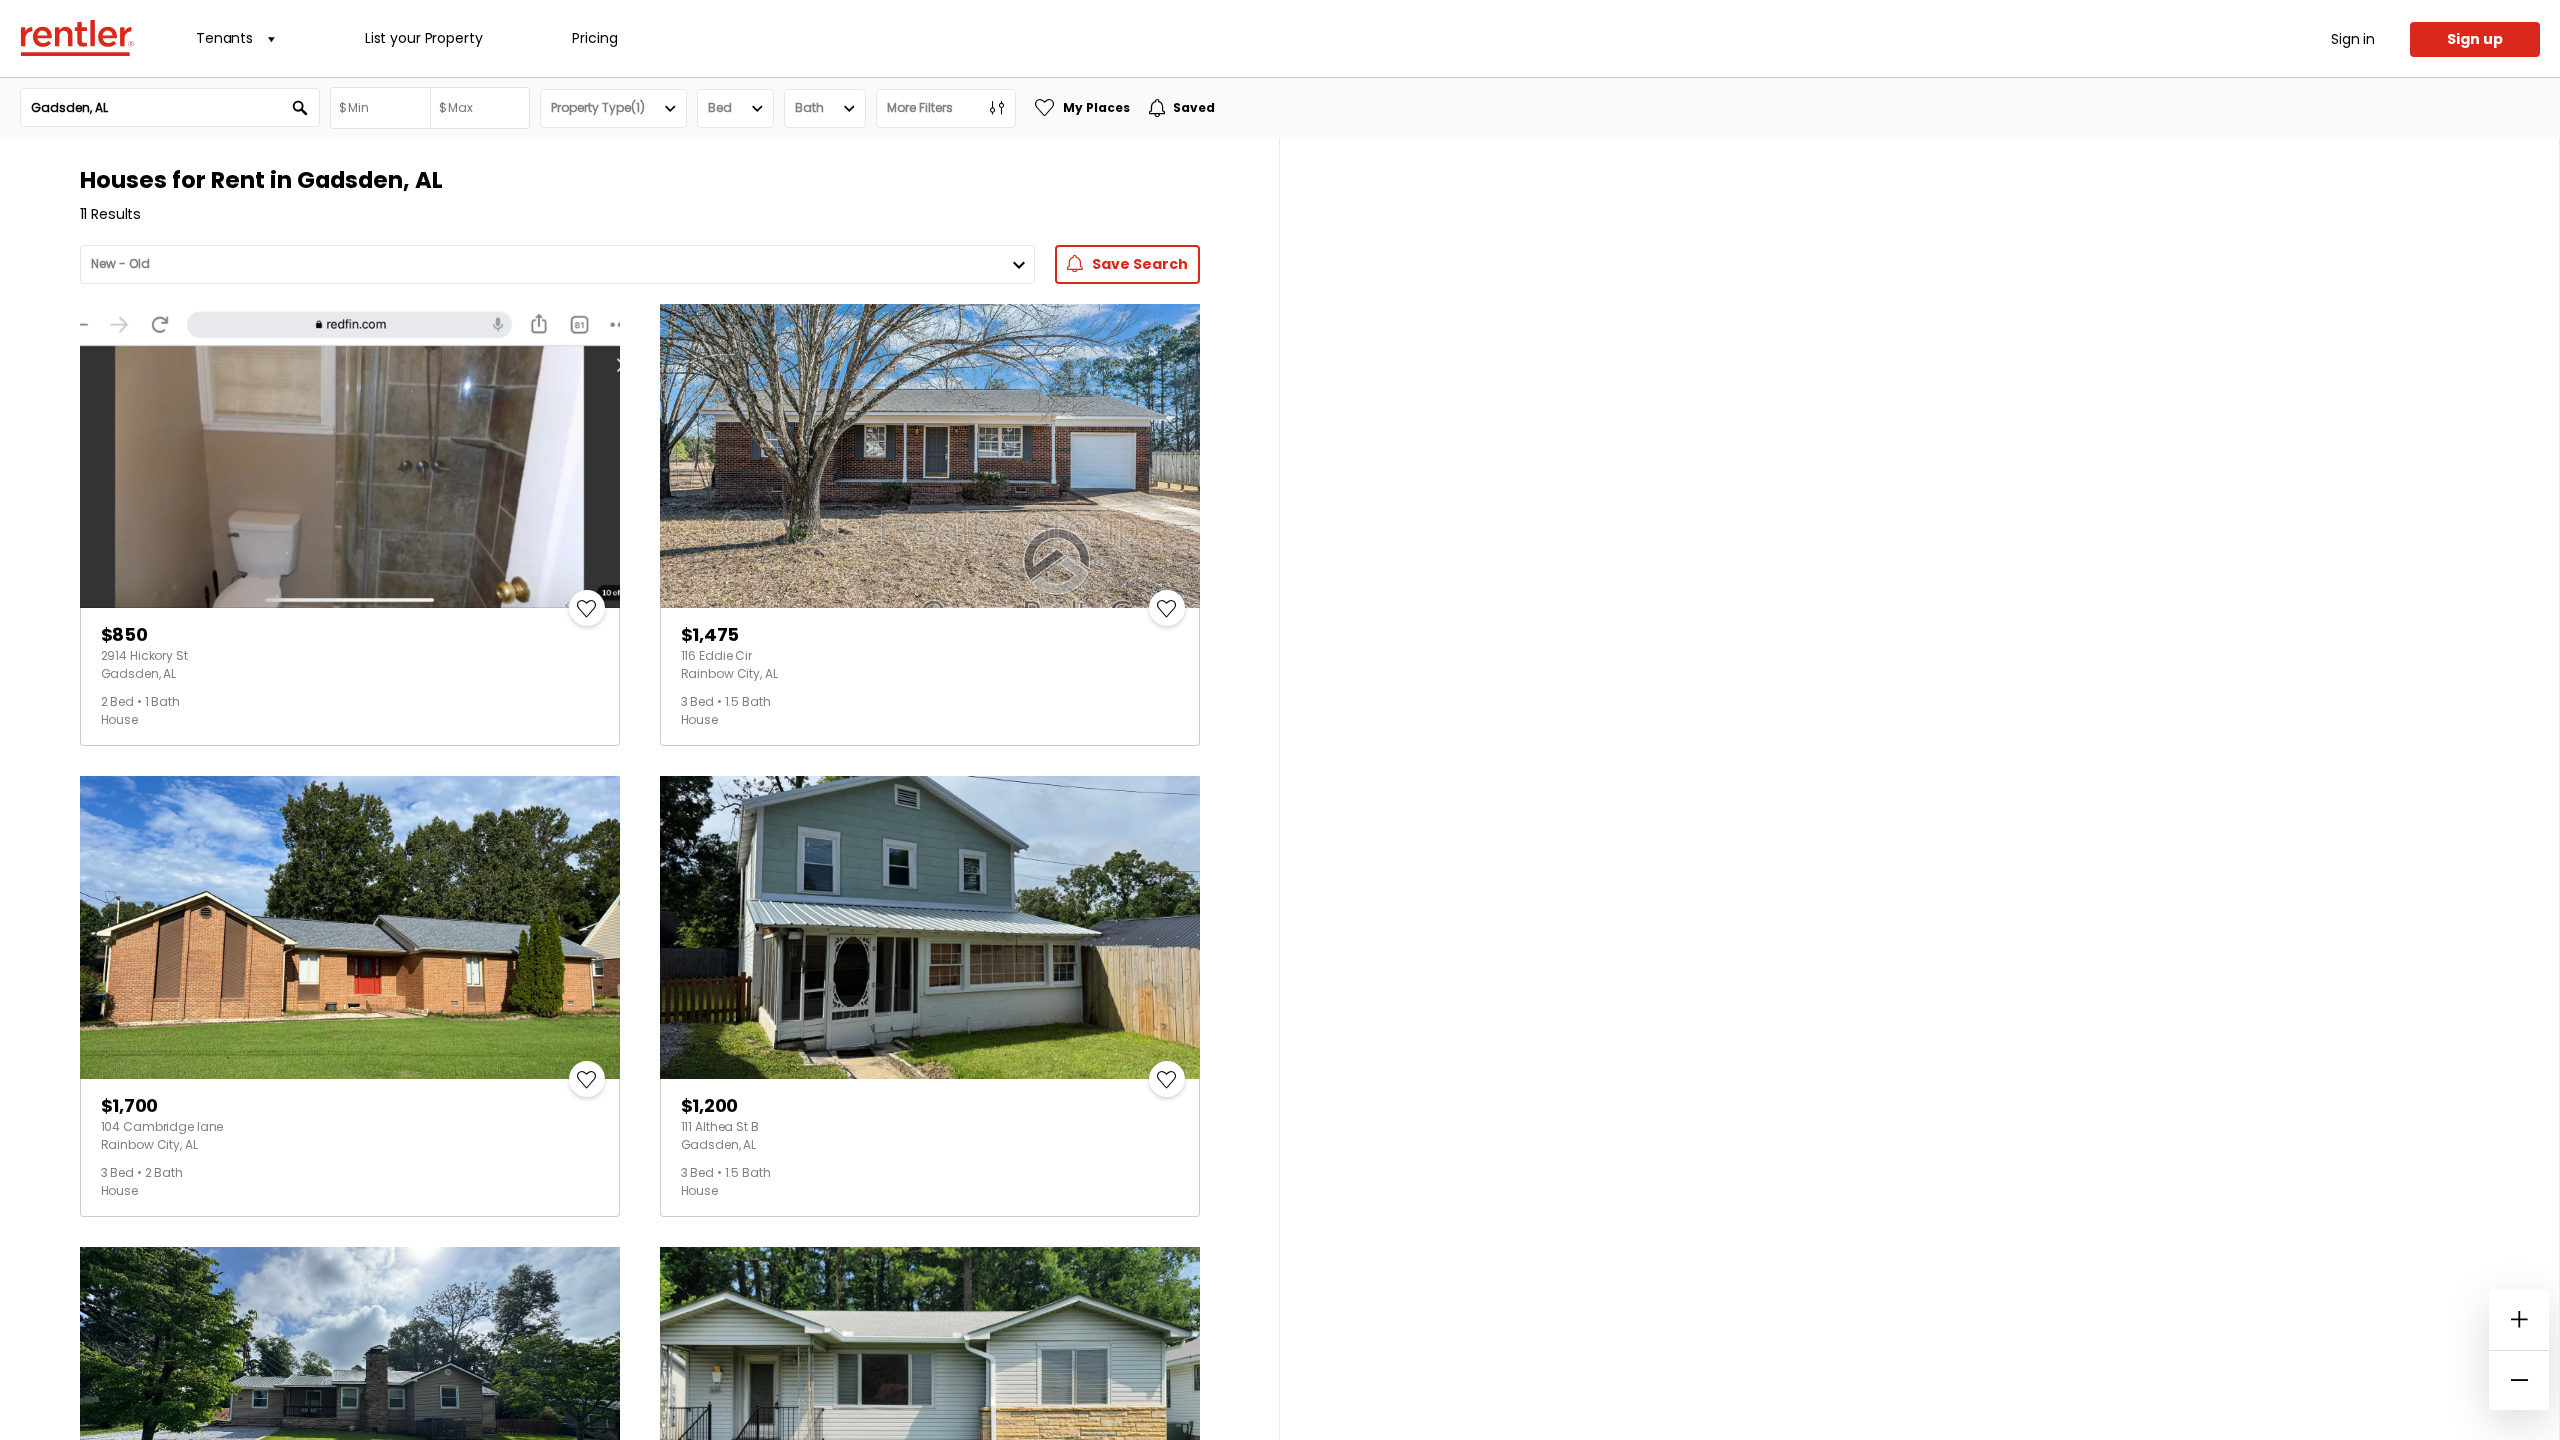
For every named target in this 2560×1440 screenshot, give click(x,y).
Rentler (77, 38)
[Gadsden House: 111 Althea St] (930, 928)
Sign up (2475, 39)
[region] (1919, 789)
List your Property (423, 38)
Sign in (2353, 39)
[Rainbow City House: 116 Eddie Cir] (930, 456)
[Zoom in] (2519, 1320)
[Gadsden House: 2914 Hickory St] (350, 456)
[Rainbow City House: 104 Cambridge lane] (350, 928)
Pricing (594, 38)
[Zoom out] (2519, 1380)
